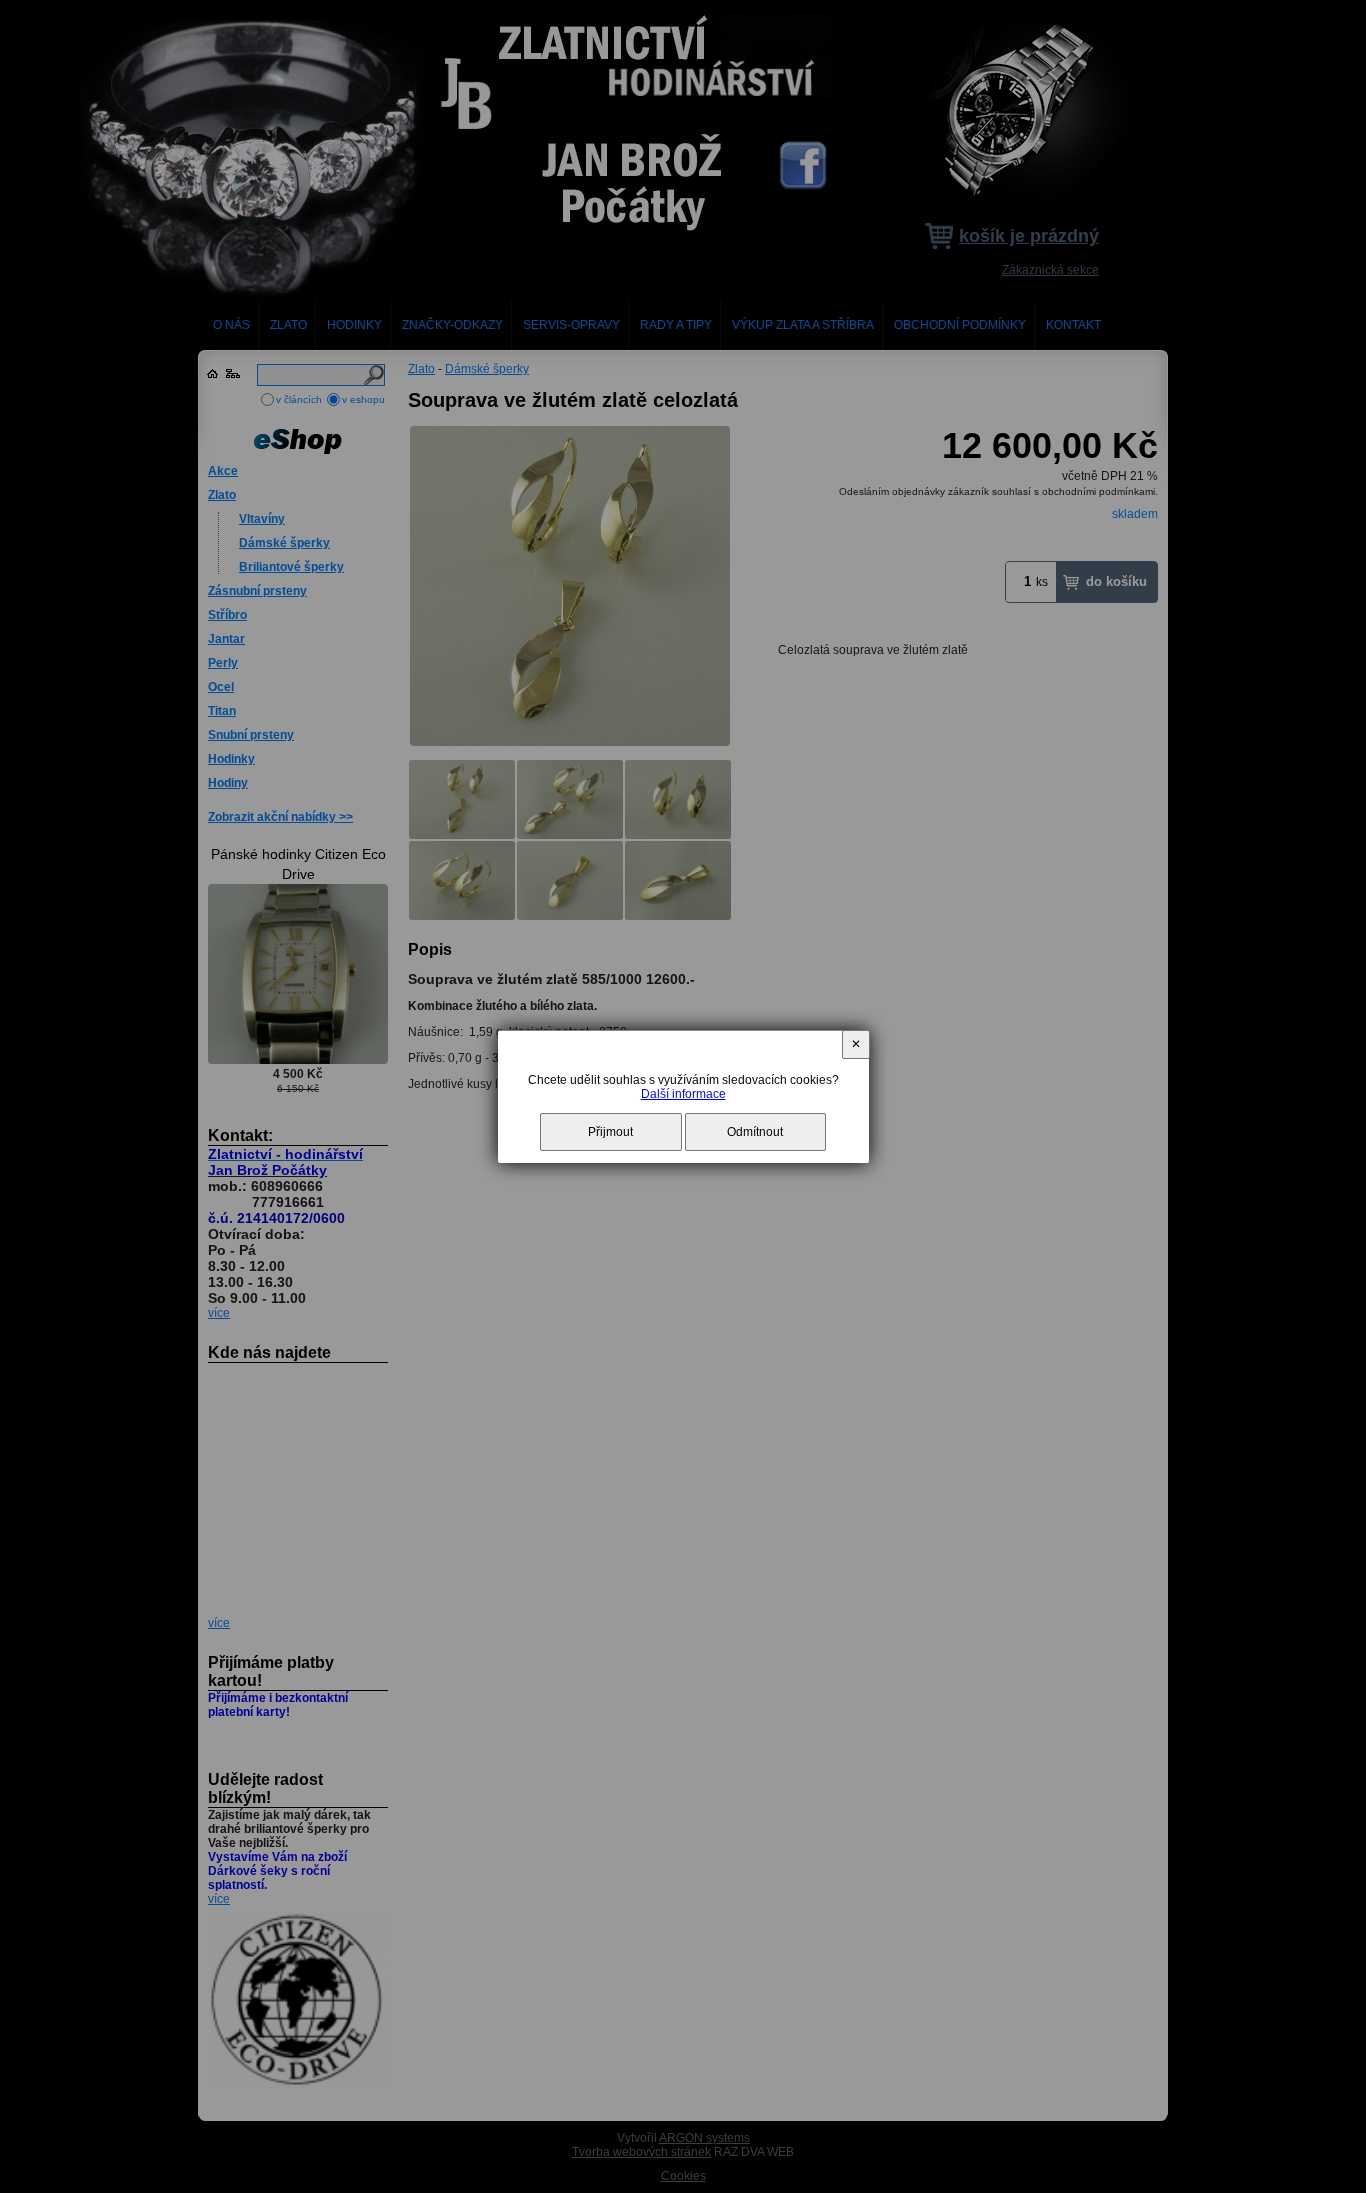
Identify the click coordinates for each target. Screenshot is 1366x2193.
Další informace (683, 1094)
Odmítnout (755, 1132)
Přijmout (610, 1132)
